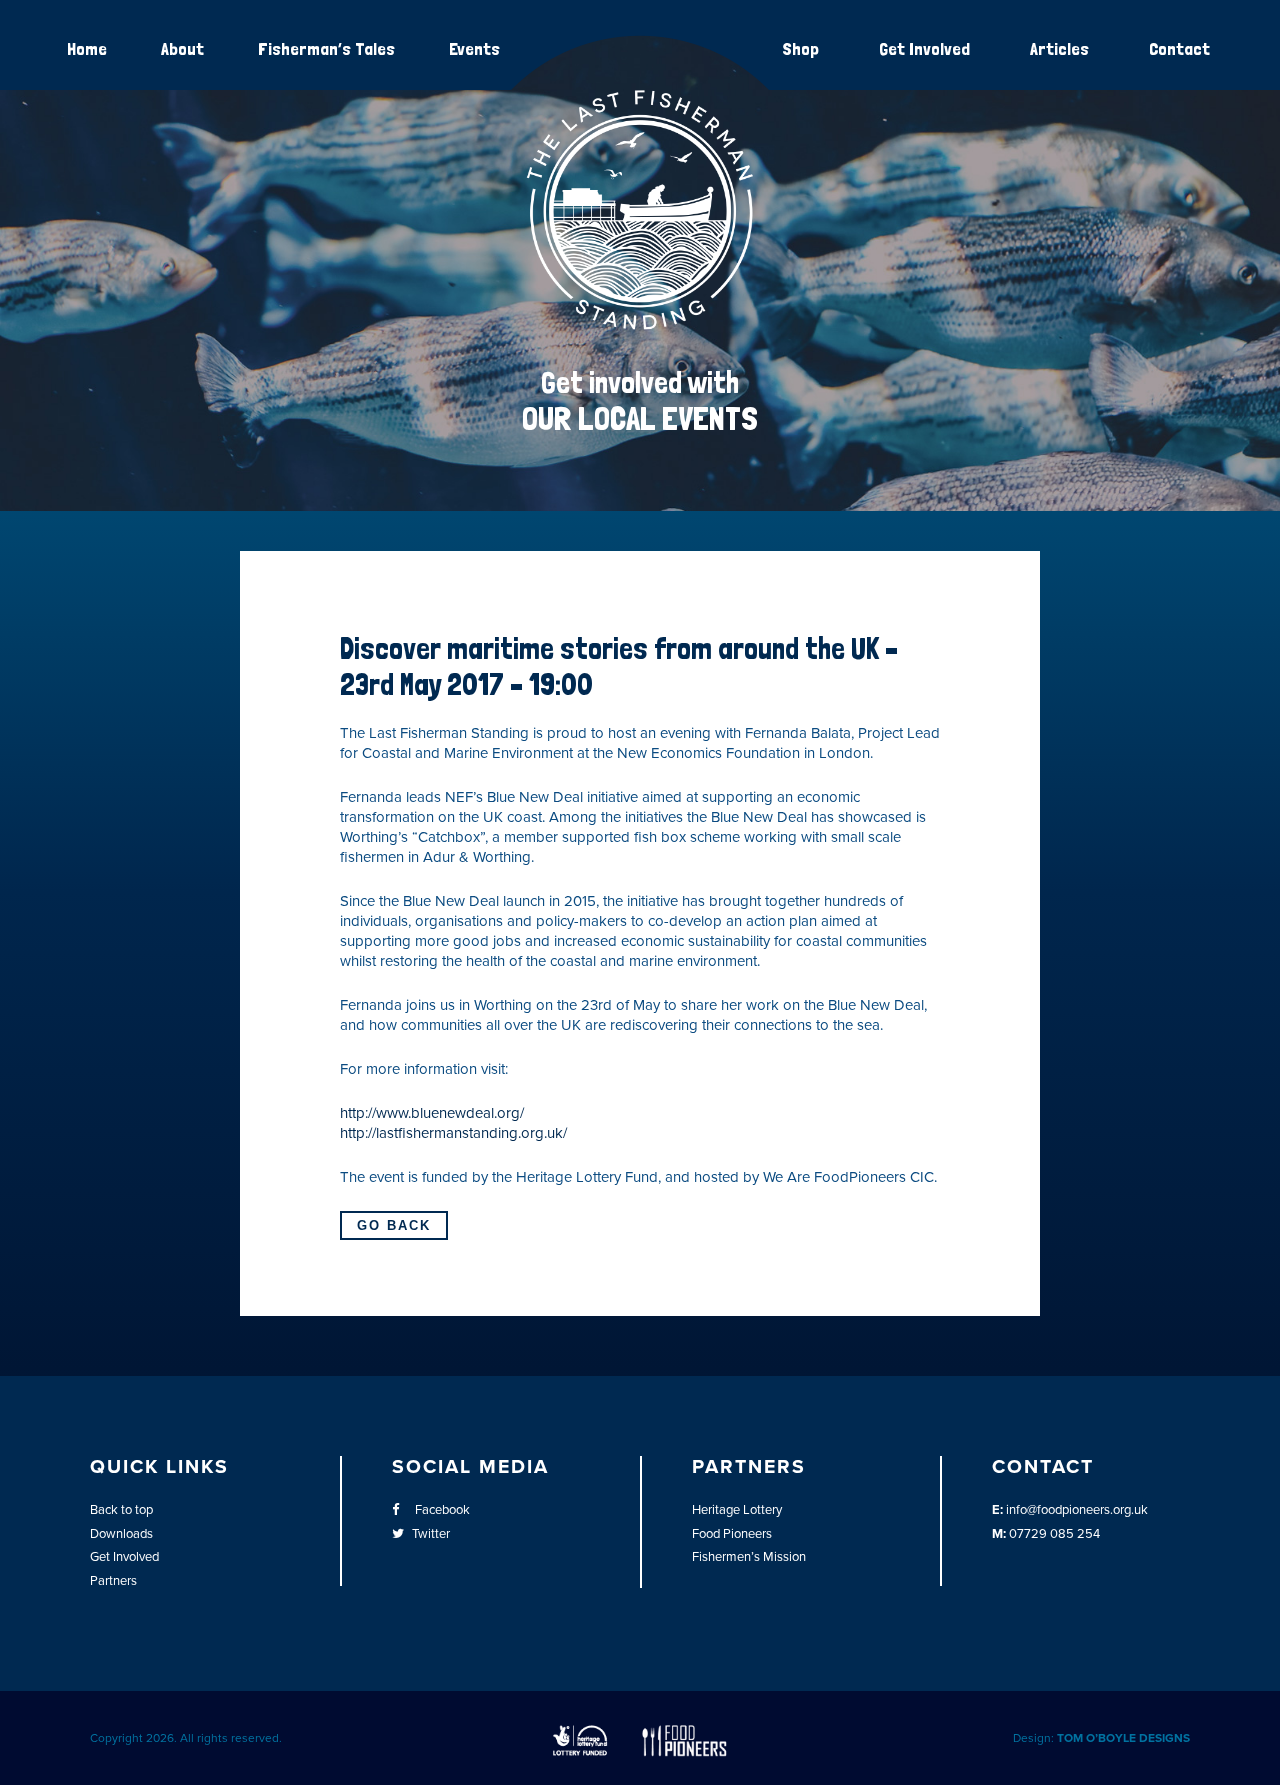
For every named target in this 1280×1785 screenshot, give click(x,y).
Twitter (431, 1534)
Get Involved (924, 48)
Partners (113, 1581)
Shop (800, 48)
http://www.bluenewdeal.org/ (432, 1113)
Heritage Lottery (737, 1510)
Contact (1179, 48)
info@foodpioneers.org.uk (1077, 1510)
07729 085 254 (1054, 1534)
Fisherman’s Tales (326, 48)
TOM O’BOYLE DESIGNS (1123, 1738)
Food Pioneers (732, 1534)
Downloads (121, 1534)
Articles (1059, 48)
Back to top (121, 1510)
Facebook (441, 1510)
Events (474, 48)
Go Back (394, 1225)
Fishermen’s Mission (749, 1557)
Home (87, 48)
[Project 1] (640, 326)
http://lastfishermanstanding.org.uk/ (453, 1133)
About (182, 48)
